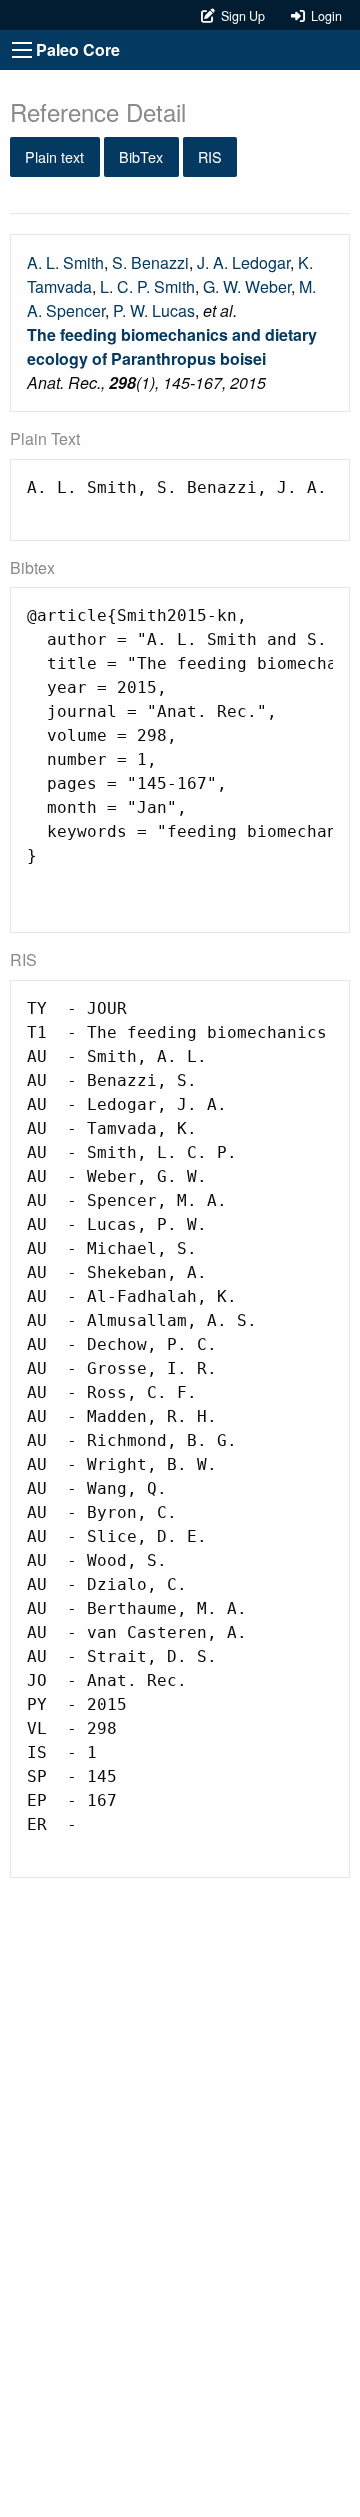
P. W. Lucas (154, 310)
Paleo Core (78, 49)
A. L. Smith (65, 262)
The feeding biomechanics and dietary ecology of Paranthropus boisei (172, 346)
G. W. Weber (247, 286)
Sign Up (241, 16)
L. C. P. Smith (147, 286)
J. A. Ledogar (243, 262)
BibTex (141, 156)
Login (323, 16)
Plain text (54, 156)
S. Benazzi (150, 262)
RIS (210, 156)
